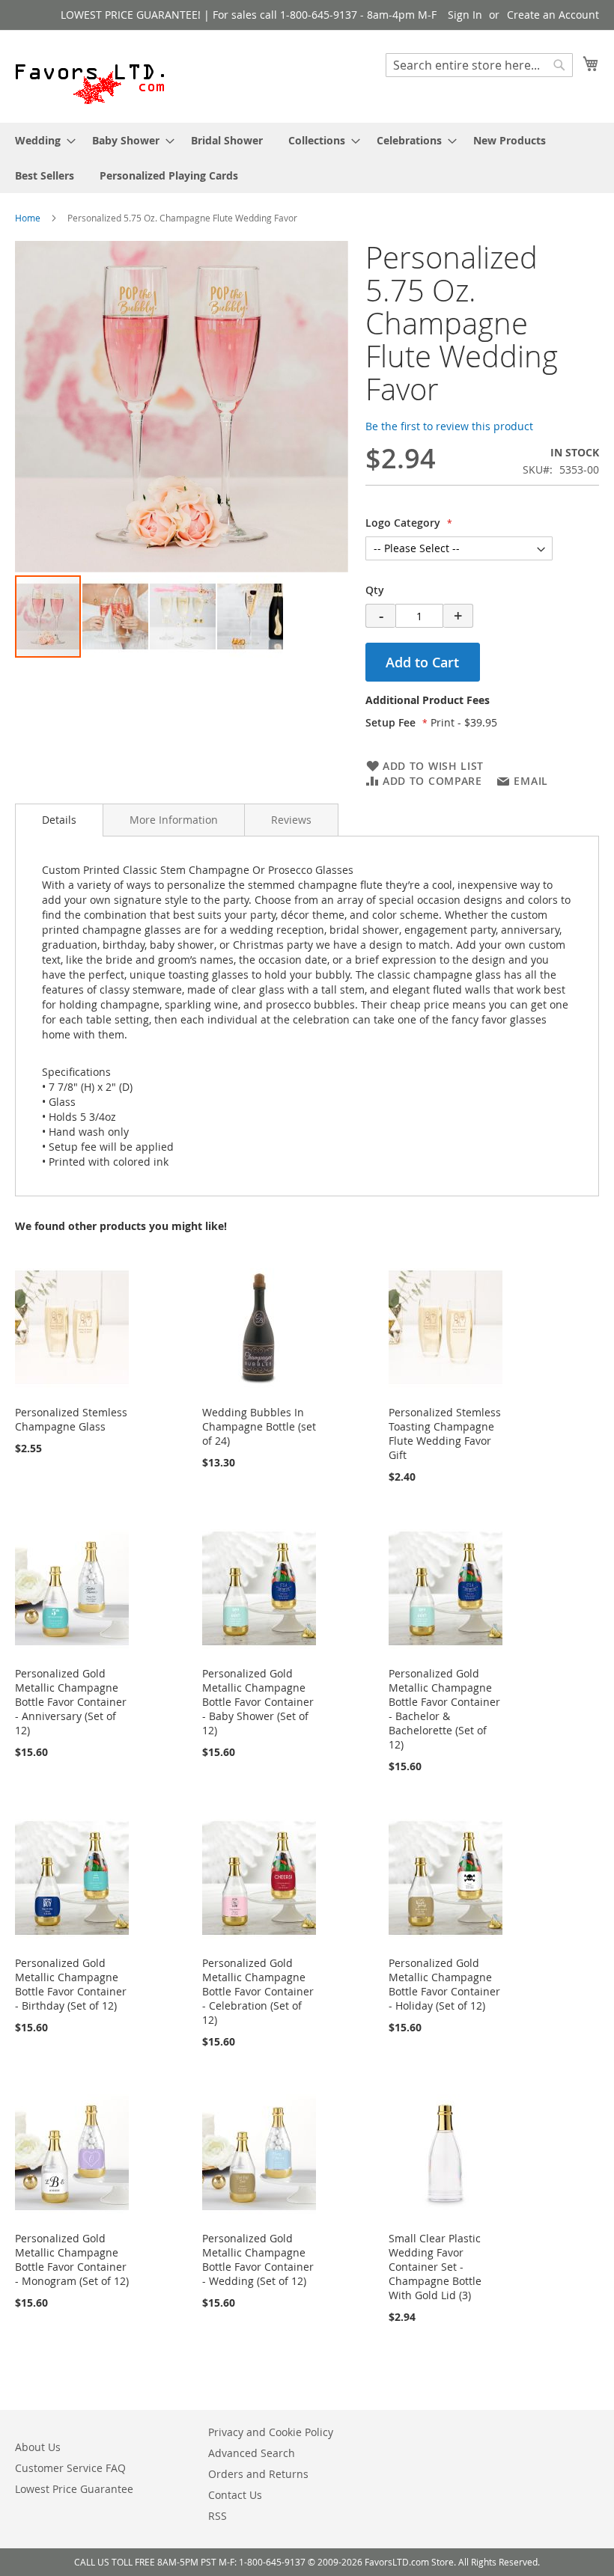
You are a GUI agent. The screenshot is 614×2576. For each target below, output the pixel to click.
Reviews (291, 820)
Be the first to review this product (449, 426)
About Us (38, 2447)
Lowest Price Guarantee (74, 2489)
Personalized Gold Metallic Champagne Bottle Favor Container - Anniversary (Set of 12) (71, 1702)
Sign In (465, 15)
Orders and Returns (258, 2474)
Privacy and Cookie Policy (271, 2432)
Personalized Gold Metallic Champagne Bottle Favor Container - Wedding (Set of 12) (258, 2260)
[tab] (482, 704)
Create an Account (553, 15)
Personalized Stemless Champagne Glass (71, 1419)
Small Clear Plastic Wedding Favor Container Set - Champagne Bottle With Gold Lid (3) (435, 2267)
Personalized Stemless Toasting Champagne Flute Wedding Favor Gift (445, 1434)
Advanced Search (252, 2453)
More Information (174, 820)
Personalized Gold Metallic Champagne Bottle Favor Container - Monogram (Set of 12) (72, 2260)
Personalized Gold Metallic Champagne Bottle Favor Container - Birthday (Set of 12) (71, 1984)
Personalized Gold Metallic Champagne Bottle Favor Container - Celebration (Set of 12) (258, 1991)
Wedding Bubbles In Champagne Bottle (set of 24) (259, 1426)
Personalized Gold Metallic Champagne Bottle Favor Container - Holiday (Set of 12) (444, 1984)
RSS (218, 2516)
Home (28, 218)
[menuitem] (41, 140)
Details (59, 820)
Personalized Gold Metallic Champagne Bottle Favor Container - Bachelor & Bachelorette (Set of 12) (444, 1709)
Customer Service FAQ (70, 2468)
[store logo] (90, 76)
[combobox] (479, 65)
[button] (116, 617)
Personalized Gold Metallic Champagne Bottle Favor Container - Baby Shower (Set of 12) (258, 1702)
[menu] (307, 158)
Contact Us (235, 2495)
